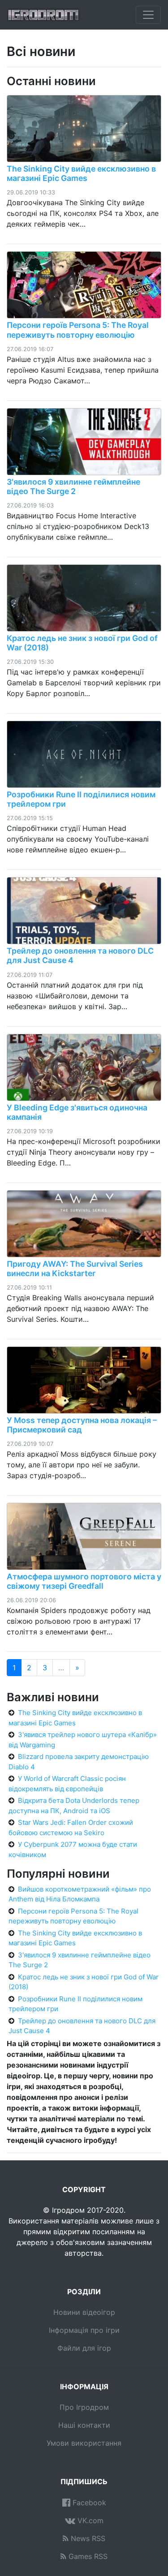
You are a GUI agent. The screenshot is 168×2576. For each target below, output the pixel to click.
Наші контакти (84, 2425)
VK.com (89, 2520)
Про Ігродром (84, 2407)
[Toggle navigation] (148, 15)
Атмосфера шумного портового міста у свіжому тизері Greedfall (84, 1581)
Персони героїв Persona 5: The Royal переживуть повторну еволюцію (78, 330)
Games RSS (87, 2556)
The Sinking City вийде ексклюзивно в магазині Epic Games (81, 173)
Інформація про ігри (84, 2330)
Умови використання (84, 2443)
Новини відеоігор (84, 2312)
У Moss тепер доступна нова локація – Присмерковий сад (82, 1425)
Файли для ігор (84, 2348)
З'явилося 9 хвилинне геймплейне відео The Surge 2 (73, 486)
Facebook (88, 2503)
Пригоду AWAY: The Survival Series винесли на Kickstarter (75, 1269)
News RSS (87, 2538)
